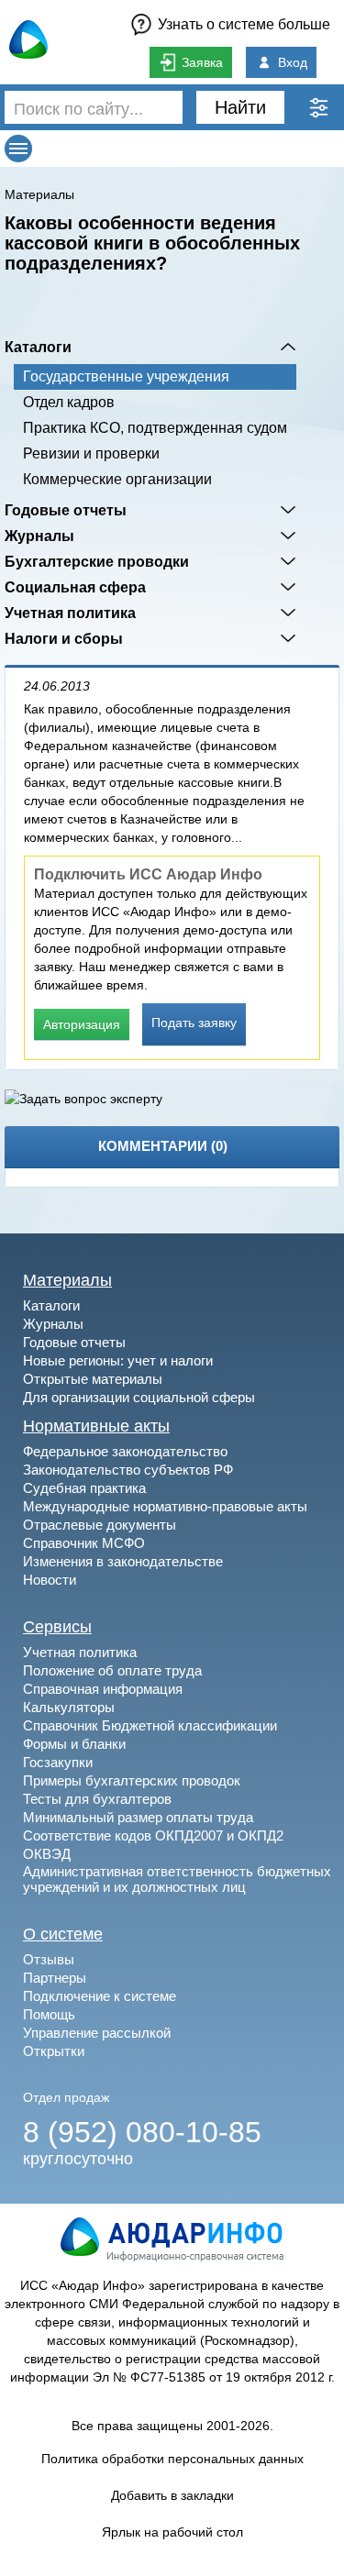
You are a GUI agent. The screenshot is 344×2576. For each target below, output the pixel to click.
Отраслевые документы (100, 1525)
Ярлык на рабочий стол (172, 2532)
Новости (50, 1580)
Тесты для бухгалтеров (97, 1799)
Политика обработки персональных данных (172, 2459)
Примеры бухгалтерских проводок (132, 1780)
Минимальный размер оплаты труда (138, 1817)
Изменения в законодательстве (123, 1561)
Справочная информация (103, 1689)
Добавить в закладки (172, 2495)
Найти (240, 107)
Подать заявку (194, 1023)
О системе (63, 1934)
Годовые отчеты (66, 510)
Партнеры (55, 1978)
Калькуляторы (69, 1707)
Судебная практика (84, 1488)
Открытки (54, 2051)
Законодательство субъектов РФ (128, 1470)
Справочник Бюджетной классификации (150, 1725)
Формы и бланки (74, 1744)
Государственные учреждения (126, 376)
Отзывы (49, 1959)
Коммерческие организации (117, 479)
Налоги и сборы (64, 638)
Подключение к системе (100, 1996)
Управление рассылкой (97, 2033)
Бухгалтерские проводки (97, 561)
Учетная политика (70, 613)
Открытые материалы (93, 1379)
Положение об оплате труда (112, 1670)
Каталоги (38, 347)
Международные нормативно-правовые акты (165, 1506)
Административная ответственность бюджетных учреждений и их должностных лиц (177, 1879)
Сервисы (57, 1627)
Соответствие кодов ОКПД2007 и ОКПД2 (153, 1835)
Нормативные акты (96, 1426)
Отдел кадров (69, 402)
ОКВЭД (47, 1854)
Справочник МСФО (84, 1543)
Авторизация (82, 1024)
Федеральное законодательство (125, 1451)
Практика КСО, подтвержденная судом (155, 428)
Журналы (39, 536)
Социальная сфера (75, 587)
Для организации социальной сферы (139, 1397)
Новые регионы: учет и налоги (118, 1360)
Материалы (39, 194)
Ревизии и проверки (91, 453)
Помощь (49, 2014)
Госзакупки (58, 1762)
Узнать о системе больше (244, 24)
